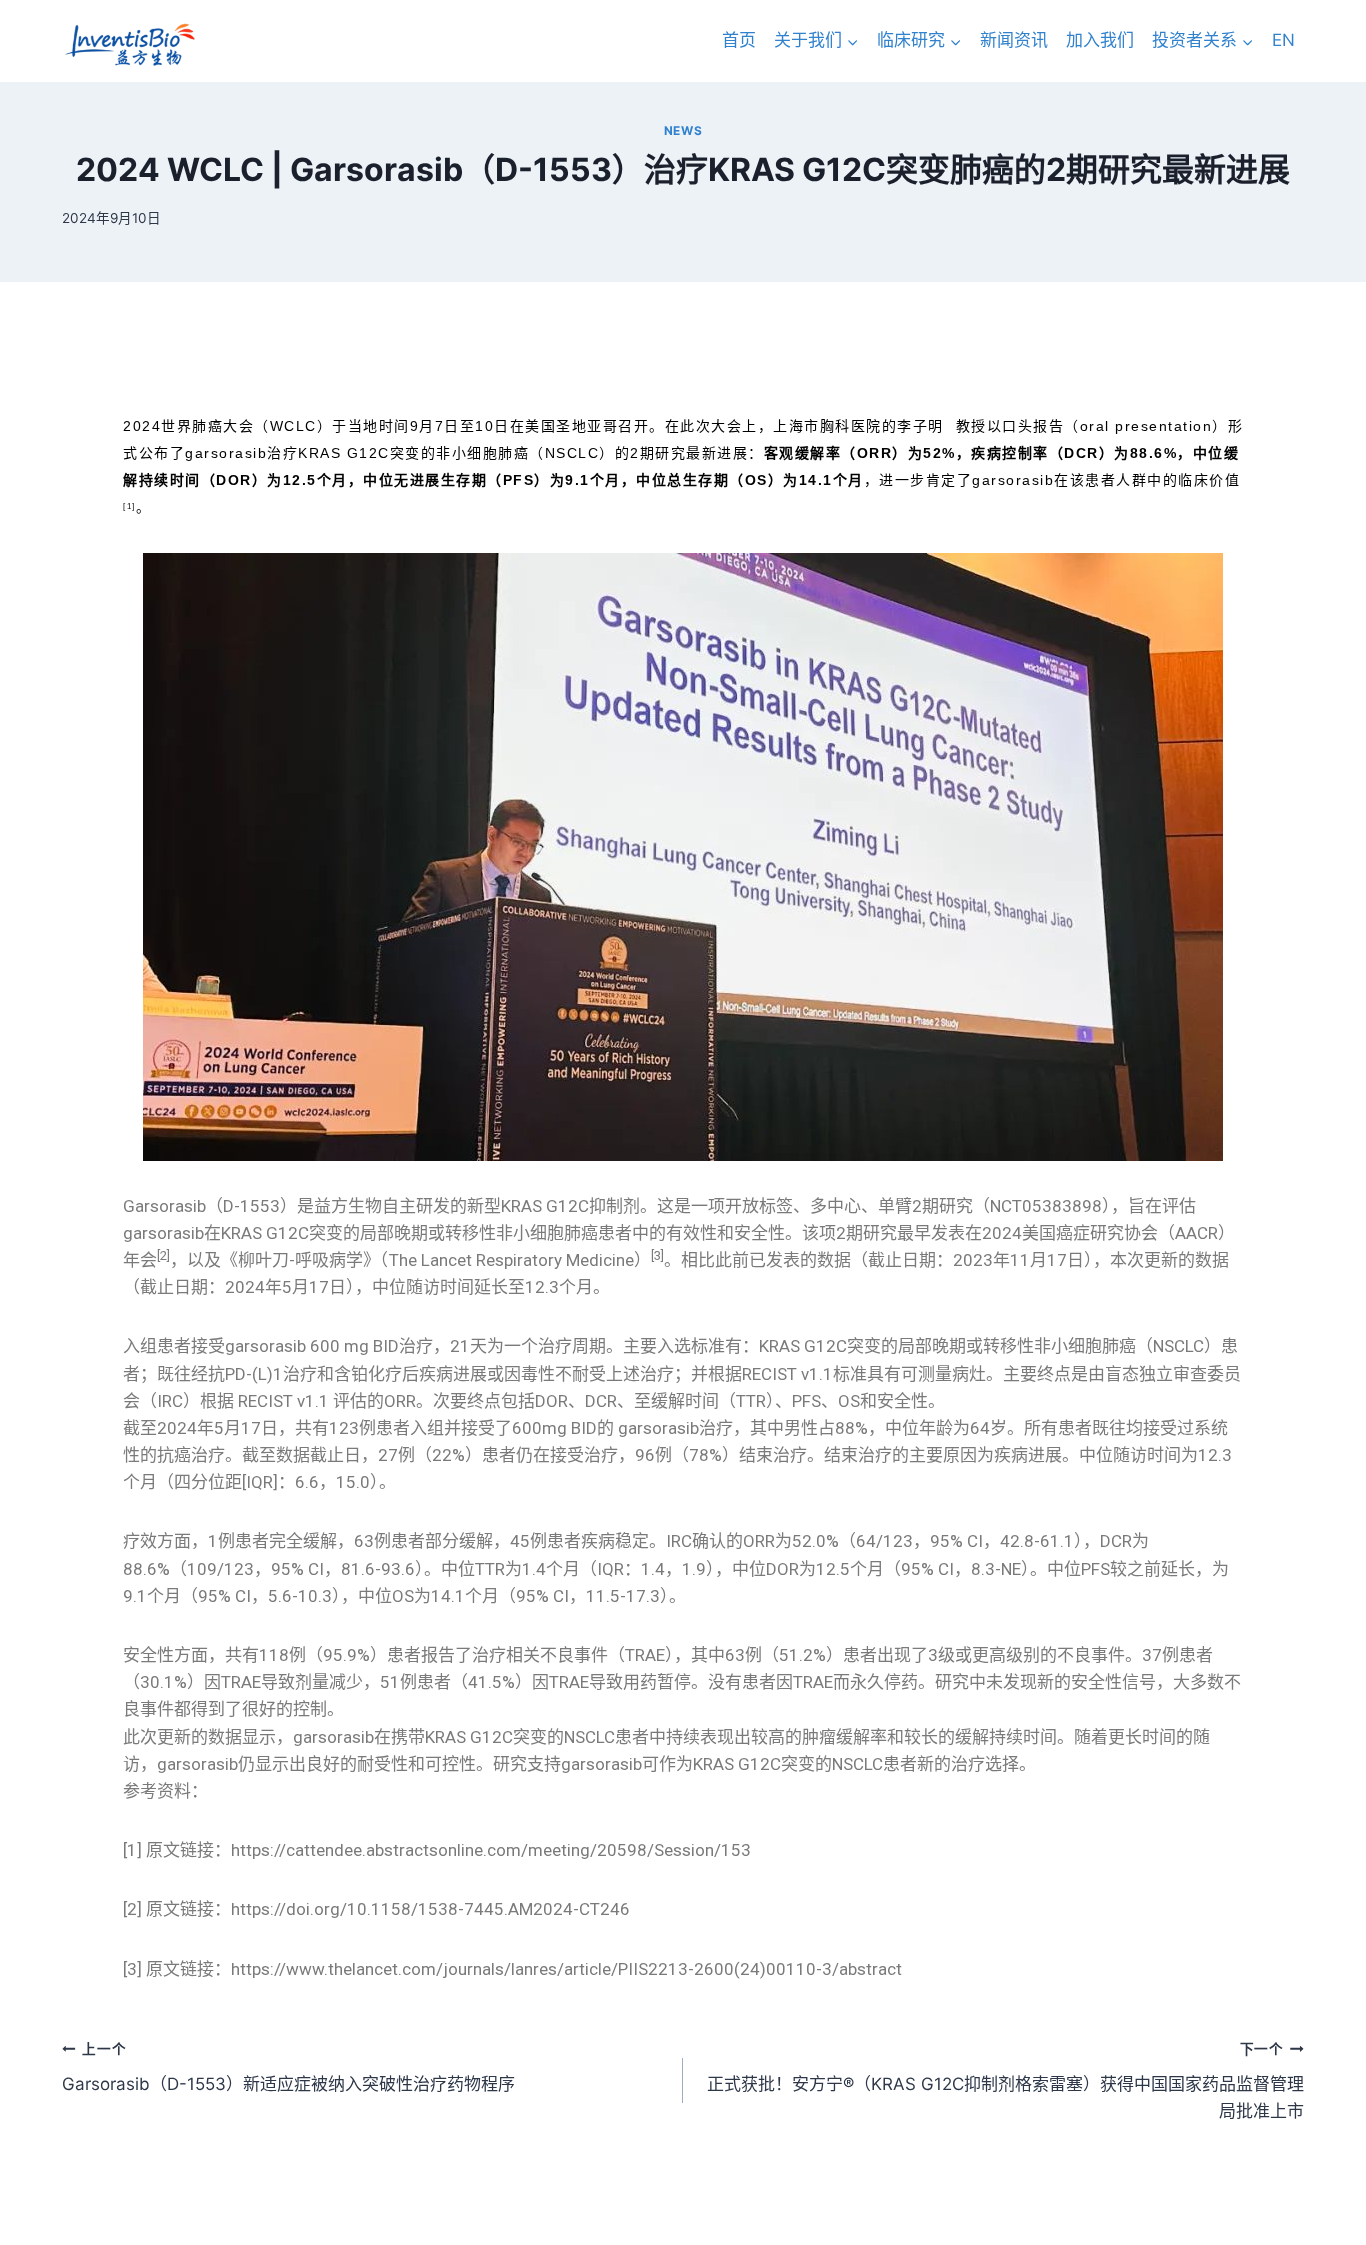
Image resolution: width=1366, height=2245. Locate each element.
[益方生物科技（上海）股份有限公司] (129, 44)
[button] (852, 41)
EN (1283, 40)
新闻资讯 (1014, 40)
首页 (739, 40)
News (683, 130)
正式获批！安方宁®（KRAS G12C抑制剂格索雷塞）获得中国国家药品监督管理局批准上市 (1005, 2081)
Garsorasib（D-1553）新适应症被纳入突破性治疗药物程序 (288, 2067)
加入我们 (1100, 40)
